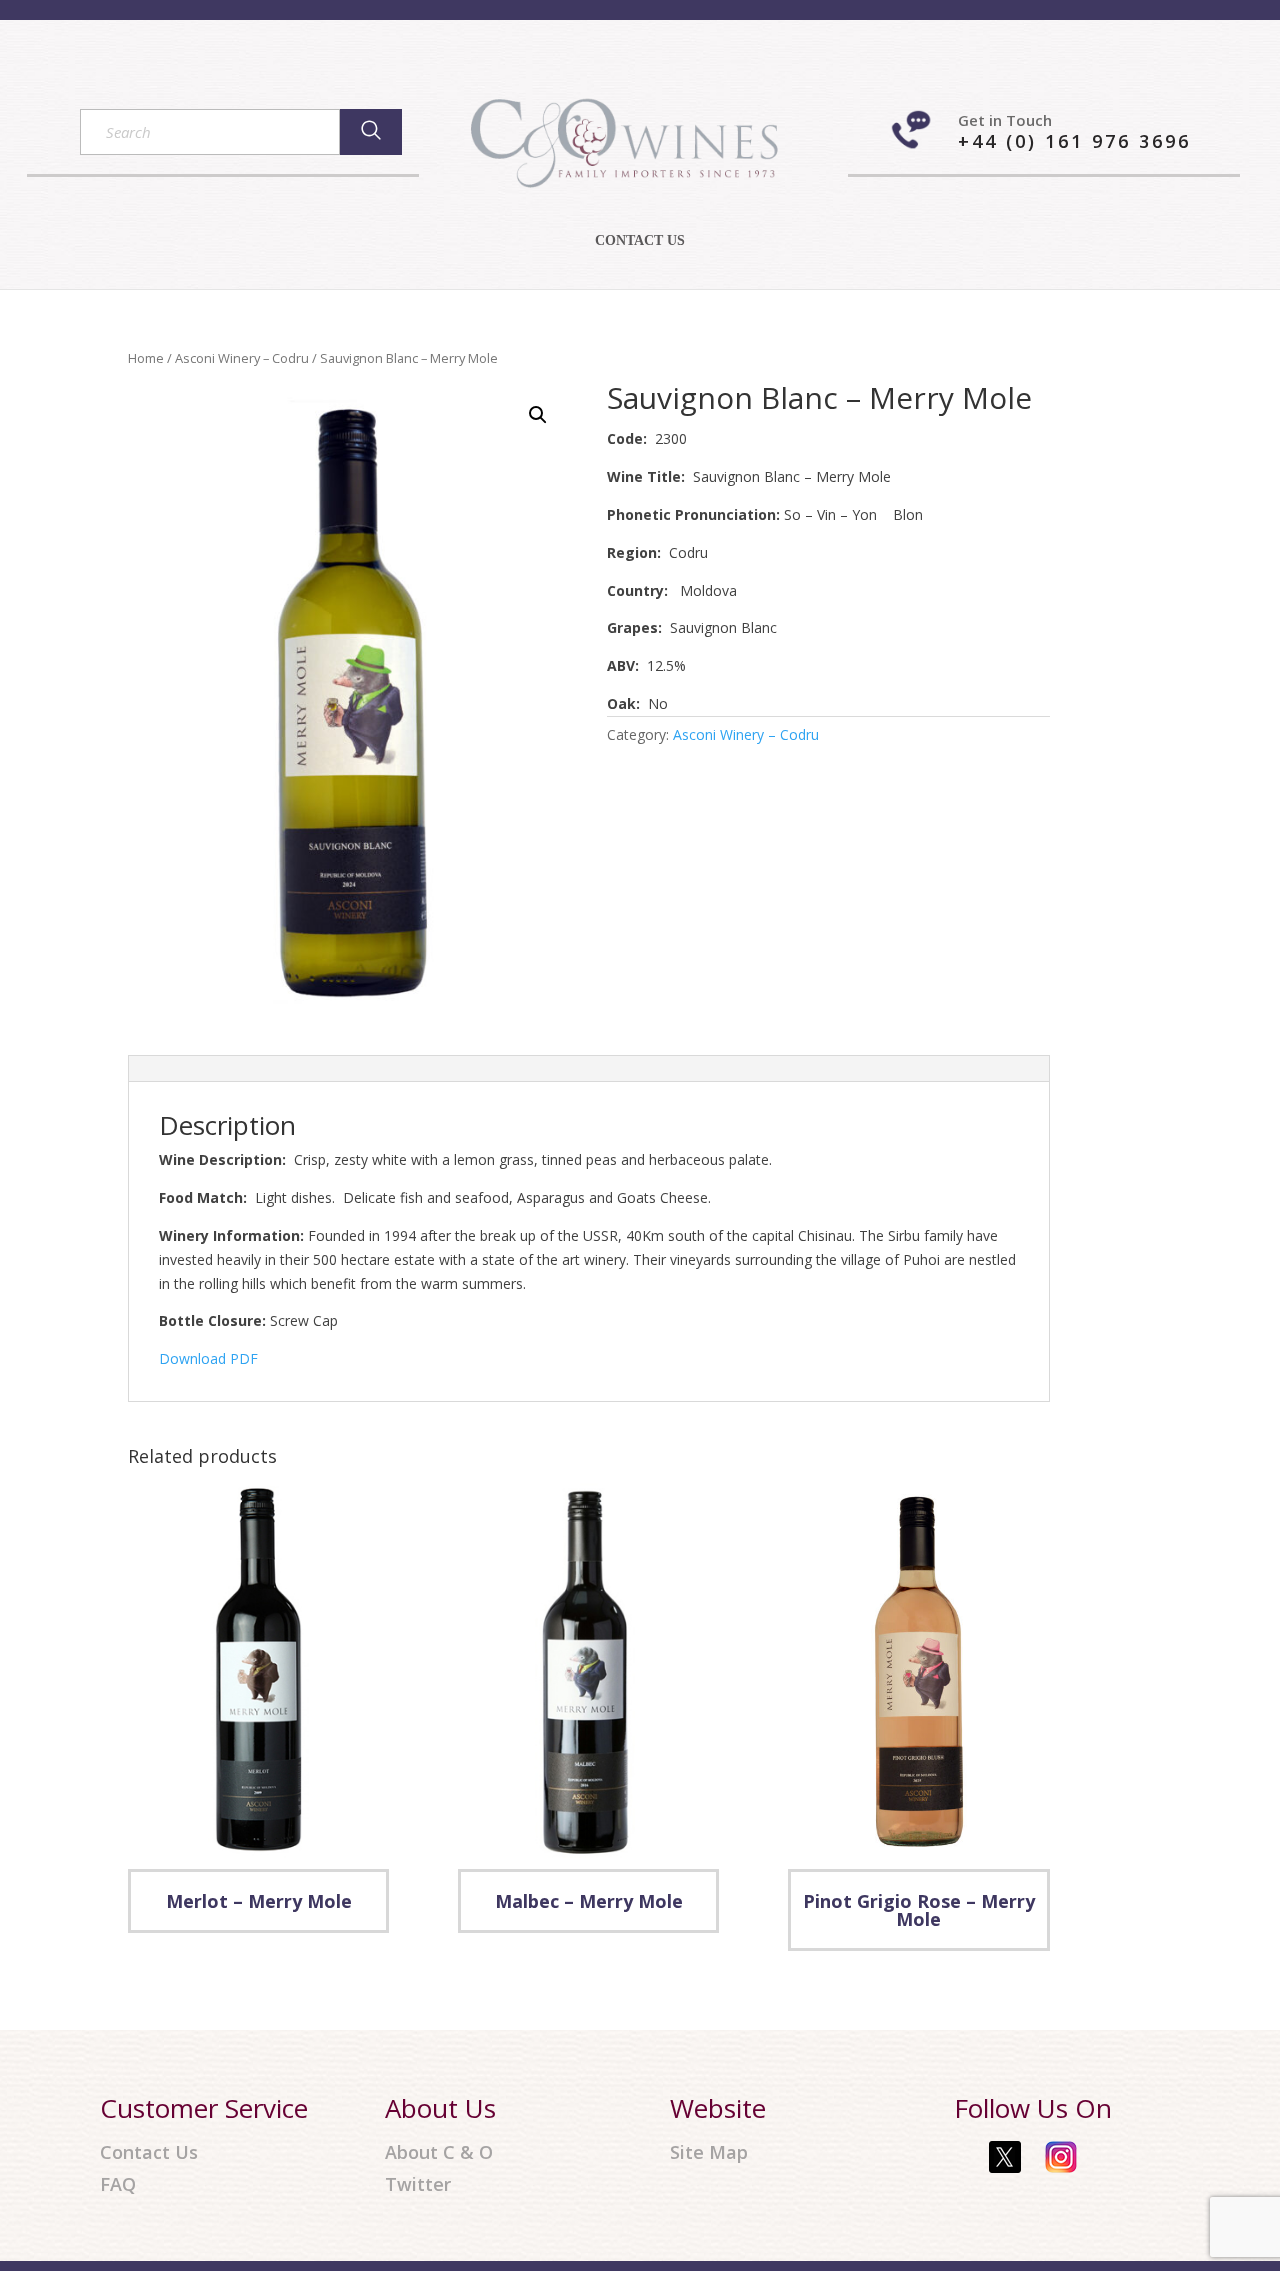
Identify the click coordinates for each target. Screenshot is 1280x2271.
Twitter (418, 2184)
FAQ (118, 2184)
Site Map (709, 2152)
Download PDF (208, 1358)
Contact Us (149, 2152)
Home (146, 358)
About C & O (439, 2152)
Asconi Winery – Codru (242, 358)
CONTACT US (640, 241)
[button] (538, 415)
